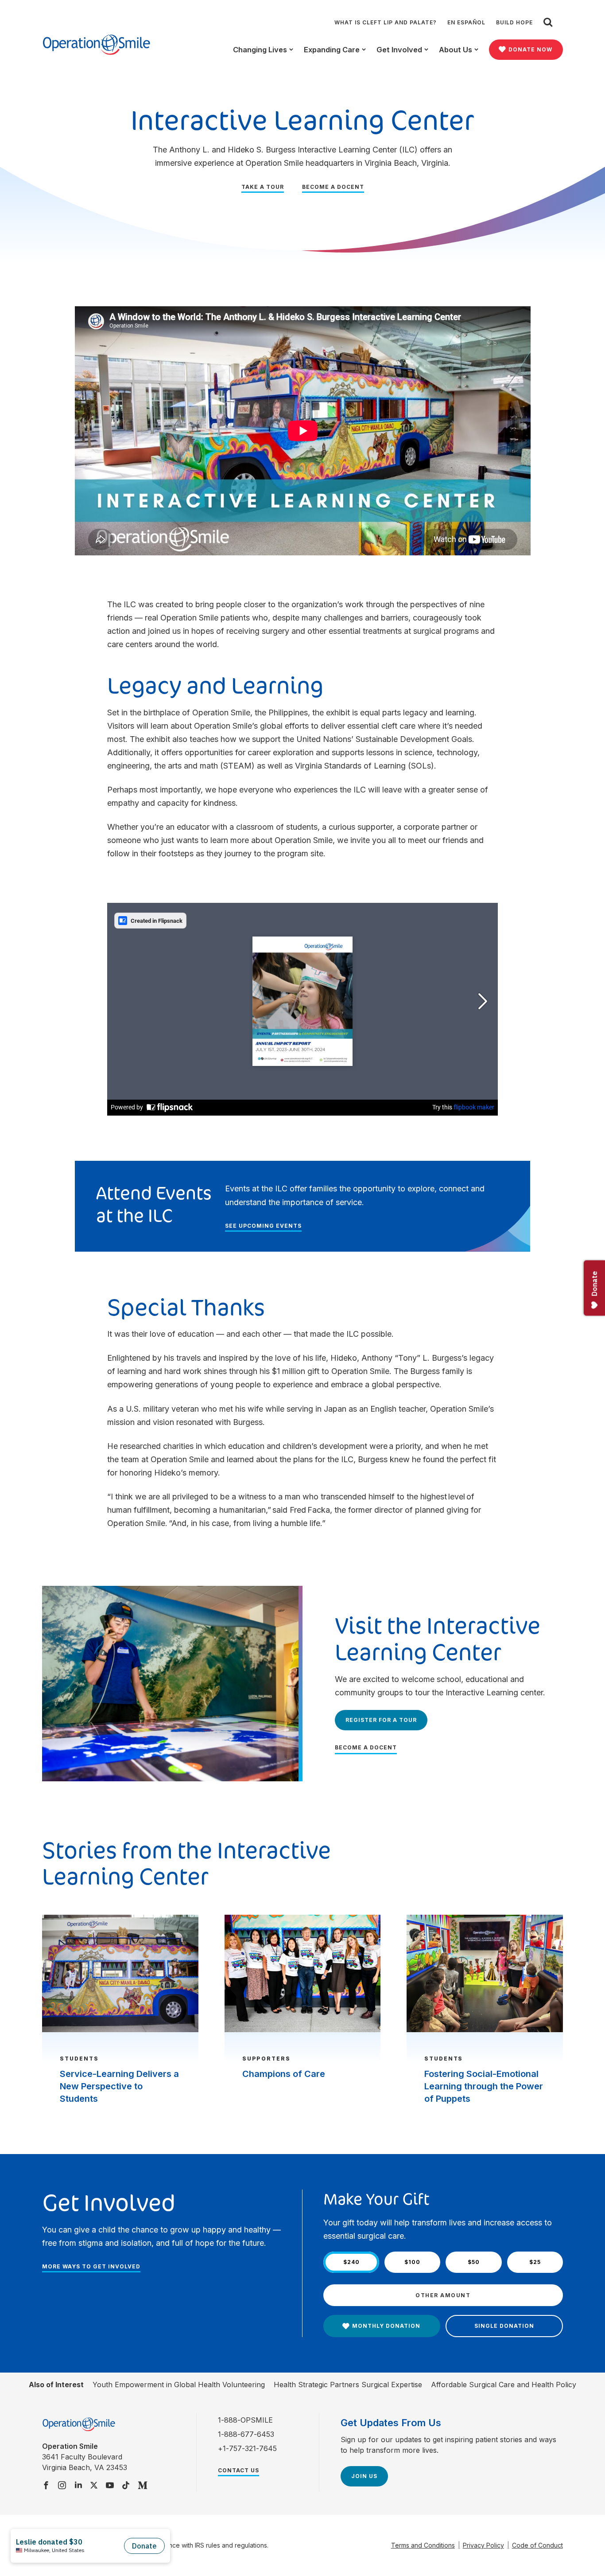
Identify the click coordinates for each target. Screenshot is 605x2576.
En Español (466, 22)
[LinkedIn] (78, 2486)
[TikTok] (126, 2486)
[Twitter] (94, 2486)
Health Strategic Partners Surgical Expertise (348, 2385)
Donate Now (530, 49)
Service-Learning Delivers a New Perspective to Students (119, 2086)
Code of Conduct (537, 2545)
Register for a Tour (381, 1720)
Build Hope (514, 22)
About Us (456, 50)
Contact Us (239, 2470)
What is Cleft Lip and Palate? (386, 22)
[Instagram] (62, 2486)
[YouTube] (110, 2486)
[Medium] (143, 2486)
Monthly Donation (386, 2326)
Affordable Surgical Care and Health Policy (504, 2385)
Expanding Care (332, 50)
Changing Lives (260, 50)
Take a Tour (263, 187)
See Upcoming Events (263, 1226)
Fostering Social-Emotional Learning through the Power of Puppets (484, 2086)
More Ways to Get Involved (91, 2266)
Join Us (364, 2476)
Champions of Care (284, 2074)
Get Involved (399, 50)
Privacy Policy (483, 2545)
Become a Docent (333, 187)
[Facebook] (46, 2486)
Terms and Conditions (423, 2545)
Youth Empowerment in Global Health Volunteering (179, 2385)
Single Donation (504, 2326)
